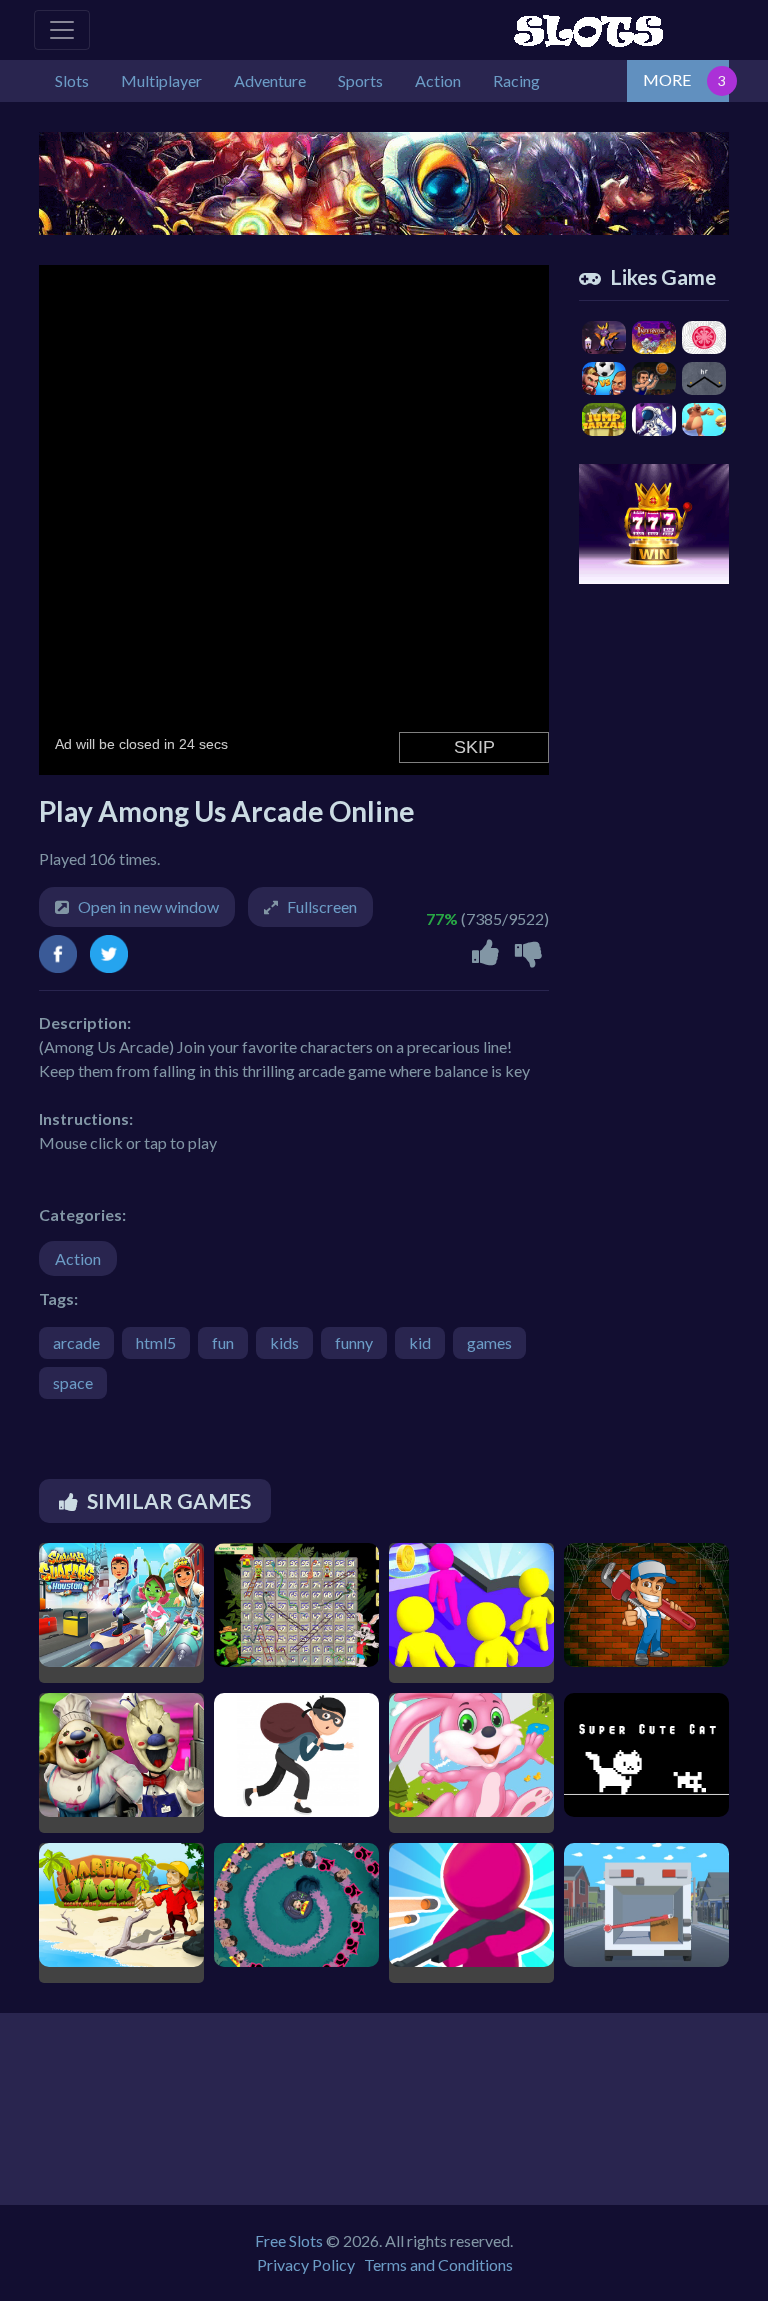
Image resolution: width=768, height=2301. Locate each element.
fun (223, 1342)
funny (354, 1342)
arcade (76, 1342)
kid (420, 1342)
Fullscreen (322, 906)
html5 (156, 1342)
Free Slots (289, 2240)
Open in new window (148, 906)
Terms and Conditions (438, 2264)
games (489, 1342)
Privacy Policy (306, 2264)
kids (284, 1342)
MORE (667, 79)
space (73, 1382)
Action (78, 1258)
